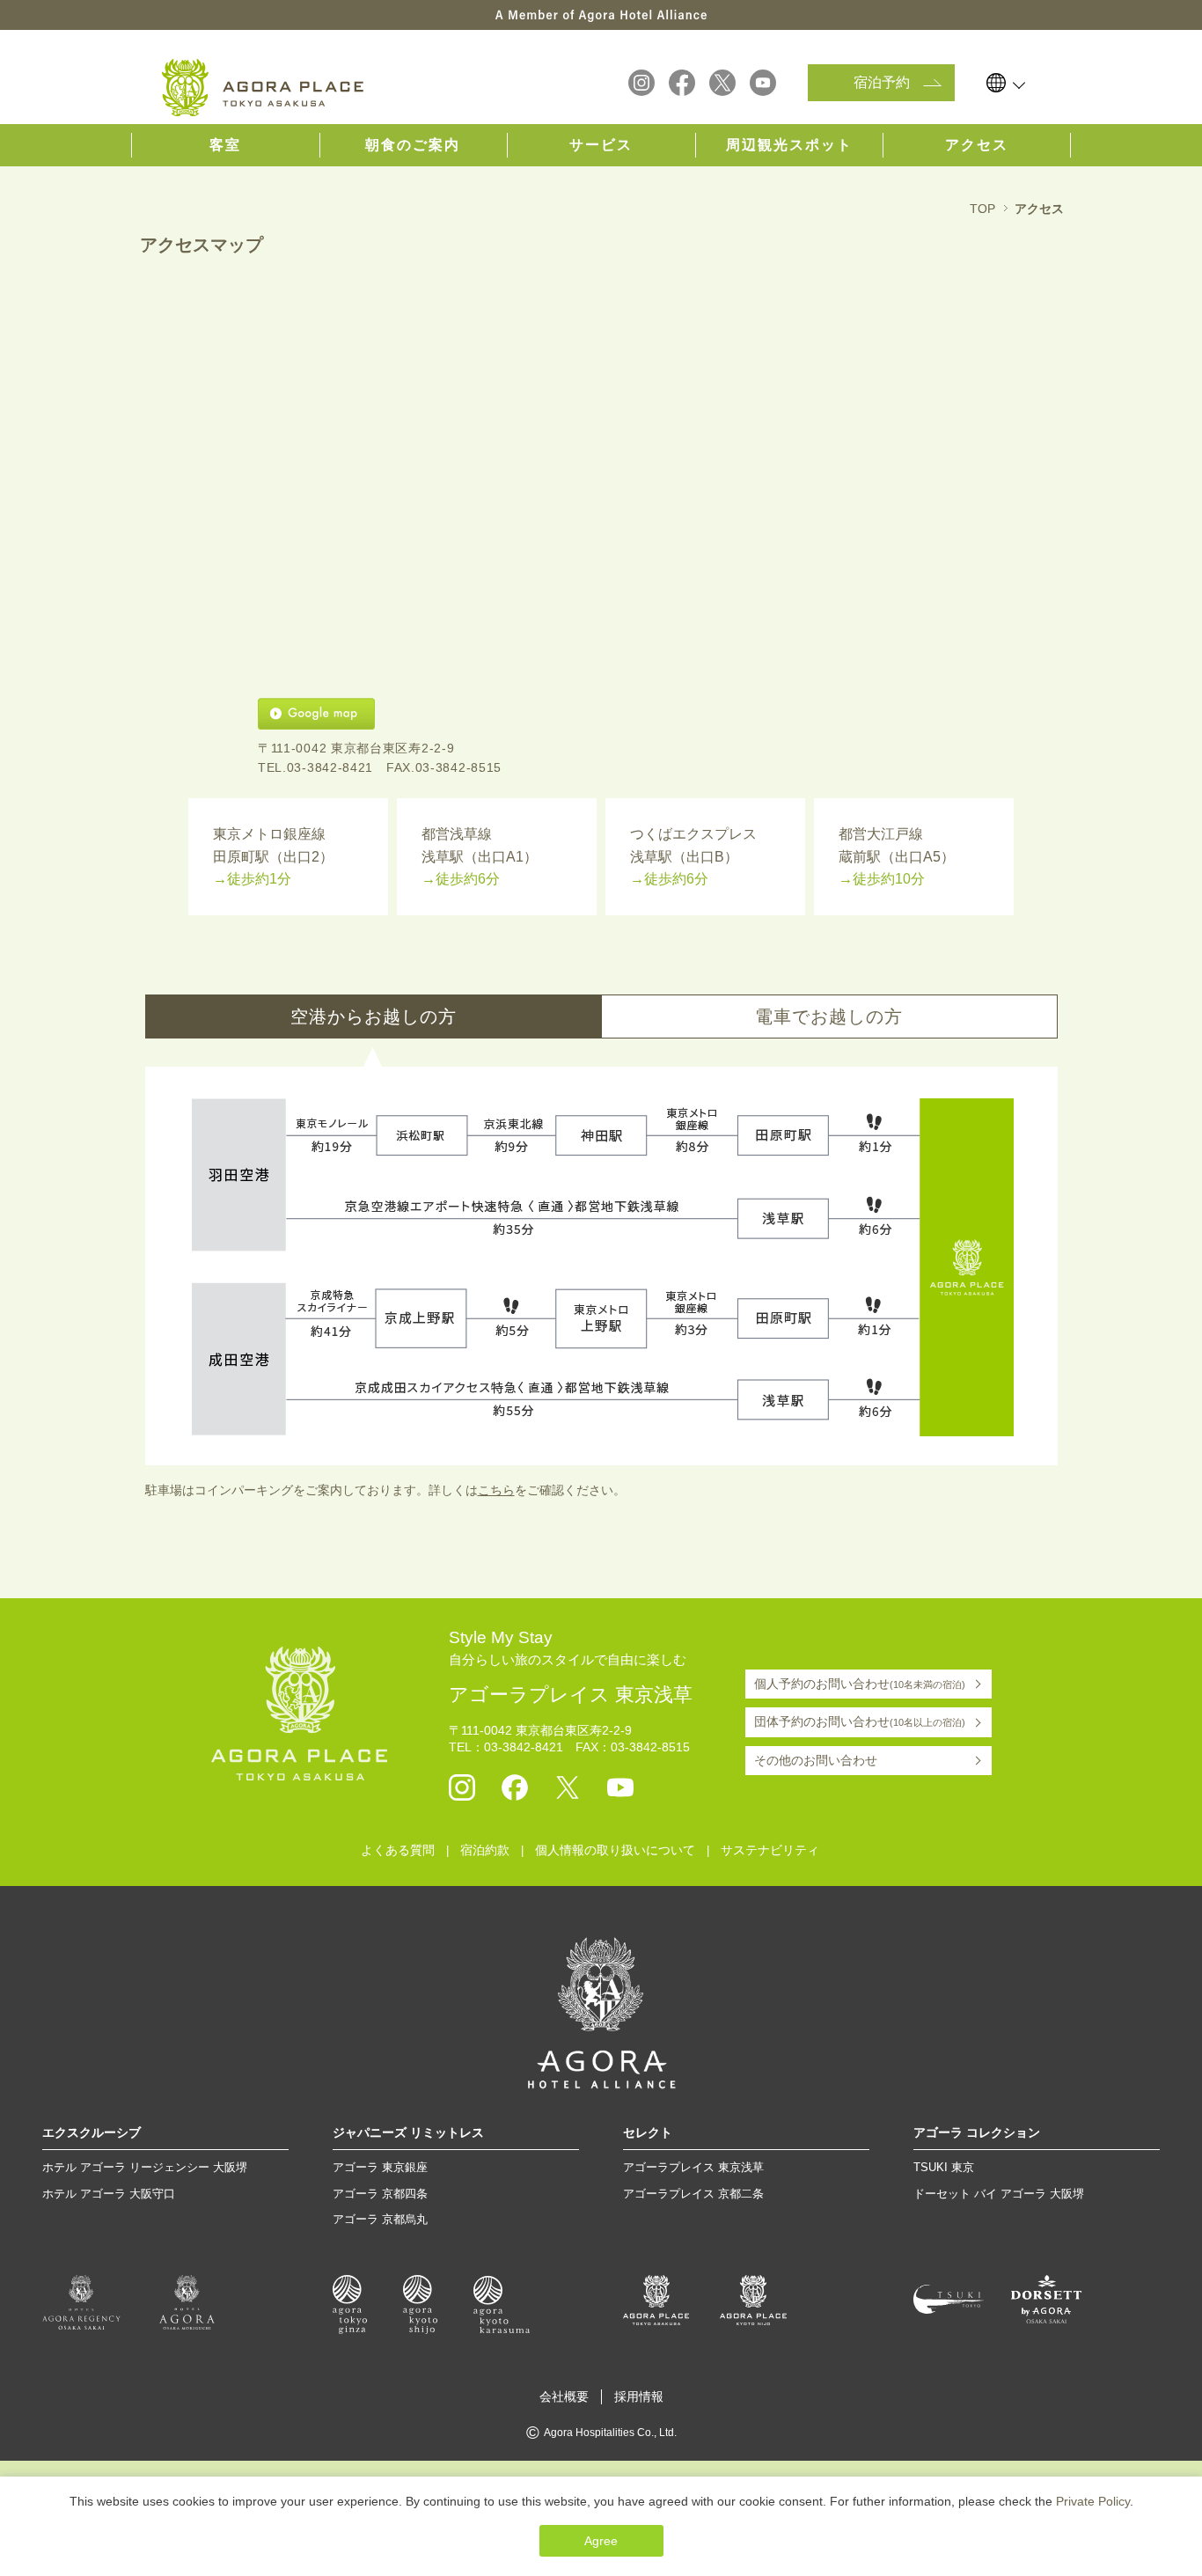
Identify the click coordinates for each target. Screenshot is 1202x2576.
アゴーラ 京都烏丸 (380, 2219)
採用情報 (639, 2396)
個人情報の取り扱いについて (615, 1850)
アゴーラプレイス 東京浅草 (693, 2167)
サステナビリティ (770, 1850)
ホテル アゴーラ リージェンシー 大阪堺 (145, 2167)
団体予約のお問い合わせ (860, 1721)
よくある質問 (398, 1850)
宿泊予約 (882, 82)
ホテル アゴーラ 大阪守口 (109, 2194)
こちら (496, 1490)
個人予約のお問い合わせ (860, 1684)
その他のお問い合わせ (816, 1760)
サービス (601, 145)
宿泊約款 (485, 1850)
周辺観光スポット (789, 145)
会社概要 (564, 2396)
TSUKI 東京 (944, 2167)
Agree (601, 2541)
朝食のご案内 (413, 145)
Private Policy (1093, 2501)
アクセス (977, 145)
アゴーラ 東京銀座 (380, 2167)
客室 (225, 145)
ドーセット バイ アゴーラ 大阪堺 (999, 2194)
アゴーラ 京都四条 (380, 2194)
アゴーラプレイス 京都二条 (693, 2194)
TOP (982, 209)
